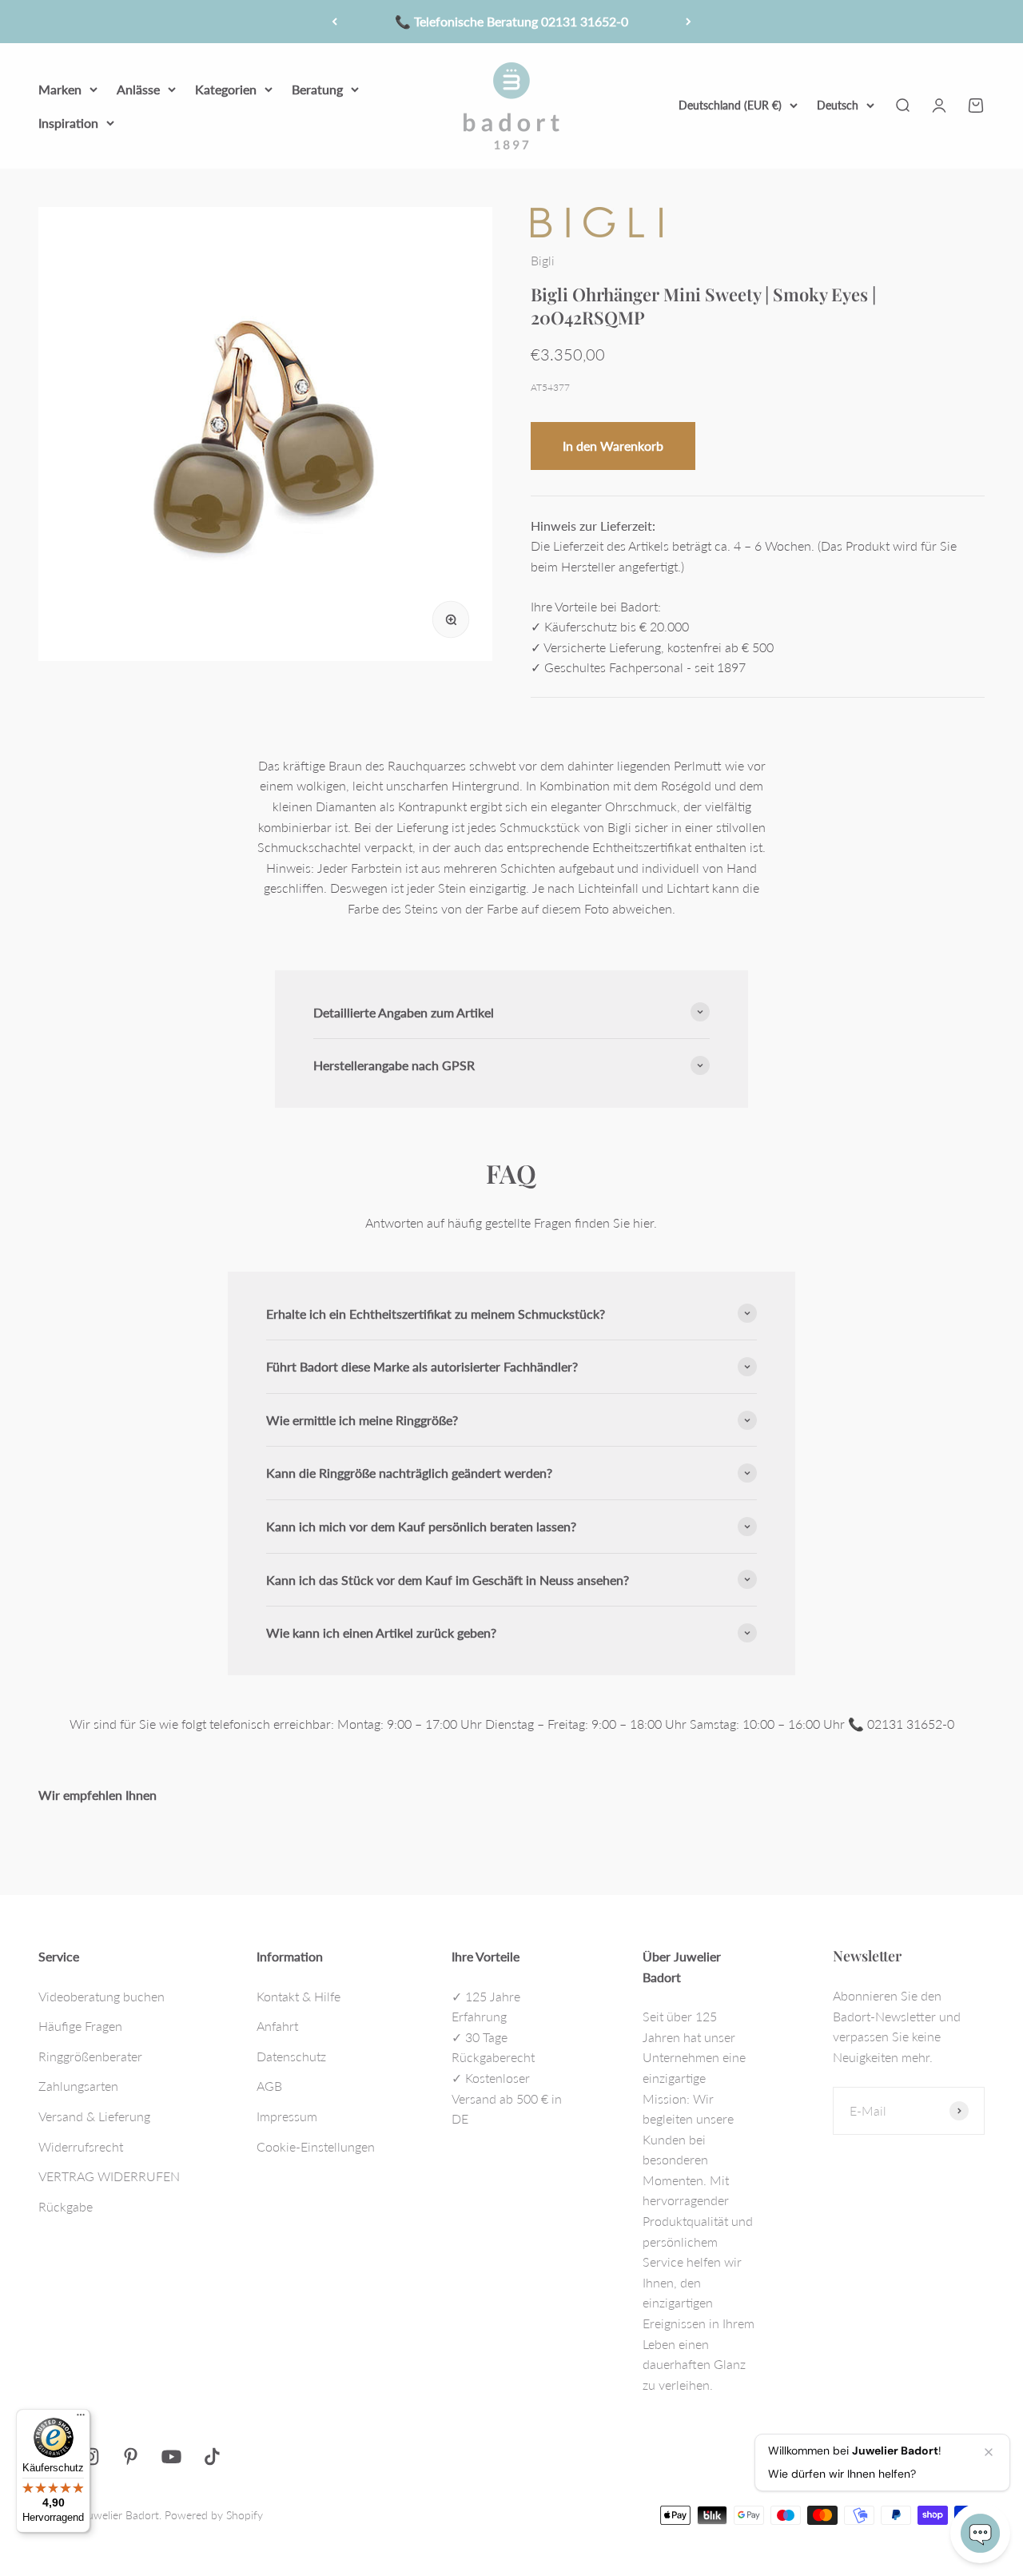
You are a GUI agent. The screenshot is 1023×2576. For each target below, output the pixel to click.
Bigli (543, 260)
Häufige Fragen (80, 2026)
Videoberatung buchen (102, 1996)
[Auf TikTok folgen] (212, 2457)
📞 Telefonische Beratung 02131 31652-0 (511, 21)
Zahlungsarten (78, 2086)
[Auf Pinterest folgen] (131, 2457)
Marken (60, 89)
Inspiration (68, 122)
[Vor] (689, 22)
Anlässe (138, 89)
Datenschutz (291, 2056)
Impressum (287, 2116)
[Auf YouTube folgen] (171, 2457)
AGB (269, 2086)
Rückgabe (66, 2206)
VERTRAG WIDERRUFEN (109, 2176)
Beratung (317, 89)
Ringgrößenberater (90, 2056)
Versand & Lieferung (94, 2116)
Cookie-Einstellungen (316, 2146)
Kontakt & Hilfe (299, 1996)
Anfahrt (277, 2026)
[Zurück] (334, 22)
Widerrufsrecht (81, 2146)
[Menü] (81, 2419)
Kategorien (226, 89)
